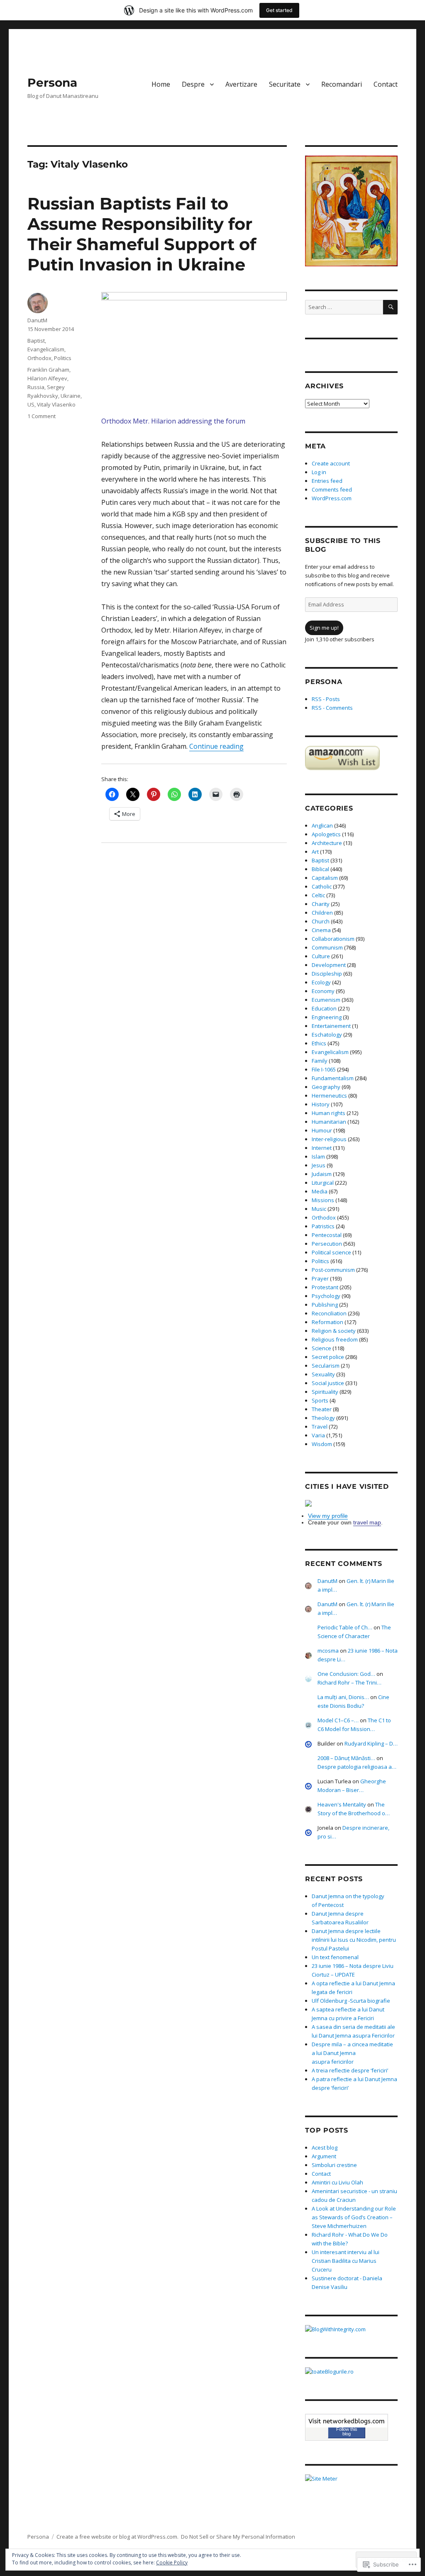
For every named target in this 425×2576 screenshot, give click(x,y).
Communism (327, 947)
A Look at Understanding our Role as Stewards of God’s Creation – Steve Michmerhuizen (354, 2217)
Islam (318, 1157)
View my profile (328, 1516)
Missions (323, 1200)
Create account (331, 463)
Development (329, 965)
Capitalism (325, 878)
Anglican (322, 825)
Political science (331, 1252)
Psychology (326, 1296)
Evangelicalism (46, 349)
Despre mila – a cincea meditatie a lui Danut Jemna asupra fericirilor (352, 2053)
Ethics (319, 1043)
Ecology (321, 982)
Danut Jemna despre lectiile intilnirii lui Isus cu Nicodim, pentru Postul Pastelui (354, 1940)
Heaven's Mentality (342, 1804)
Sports (320, 1400)
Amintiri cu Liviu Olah (337, 2182)
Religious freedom (335, 1339)
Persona (52, 83)
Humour (322, 1130)
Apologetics (326, 834)
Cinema (321, 930)
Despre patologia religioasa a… (357, 1767)
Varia (318, 1435)
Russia (36, 387)
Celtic (318, 895)
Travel (320, 1427)
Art (315, 852)
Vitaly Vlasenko (56, 404)
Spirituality (325, 1392)
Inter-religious (329, 1139)
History (321, 1104)
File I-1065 (324, 1069)
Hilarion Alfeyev (47, 378)
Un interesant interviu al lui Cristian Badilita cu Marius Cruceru (346, 2261)
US (31, 404)
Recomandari (342, 84)
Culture (321, 956)
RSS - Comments (332, 708)
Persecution (327, 1244)
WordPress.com (332, 498)
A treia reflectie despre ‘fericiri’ (350, 2070)
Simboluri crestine (334, 2165)
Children (322, 913)
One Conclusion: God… (346, 1674)
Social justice (328, 1383)
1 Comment (42, 416)
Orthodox (39, 358)
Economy (323, 991)
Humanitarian (329, 1122)
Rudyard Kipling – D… (371, 1743)
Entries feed (327, 481)
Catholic (322, 886)
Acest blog (325, 2147)
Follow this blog (347, 2431)
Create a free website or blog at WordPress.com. (117, 2537)
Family (320, 1061)
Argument (324, 2156)
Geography (326, 1087)
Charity (321, 904)
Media (320, 1191)
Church (321, 921)
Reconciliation (329, 1313)
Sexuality (323, 1374)
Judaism (322, 1174)
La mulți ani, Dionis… (343, 1697)
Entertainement (331, 1026)
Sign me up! (324, 628)
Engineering (327, 1017)
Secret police (328, 1357)
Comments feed (332, 489)
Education (324, 1008)
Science (321, 1348)
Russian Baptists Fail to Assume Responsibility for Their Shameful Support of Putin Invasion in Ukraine (142, 234)
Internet (322, 1148)
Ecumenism (326, 1000)
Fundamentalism (333, 1078)
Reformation (327, 1322)
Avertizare (241, 84)
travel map (367, 1522)
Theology (323, 1418)
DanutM (37, 320)
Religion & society (334, 1331)
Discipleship (327, 974)
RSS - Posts (326, 699)
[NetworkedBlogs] (347, 2421)
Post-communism (333, 1270)
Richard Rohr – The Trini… (349, 1682)
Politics (63, 358)
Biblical (320, 869)
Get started (279, 10)
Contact (386, 84)
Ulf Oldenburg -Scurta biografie (351, 2001)
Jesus (319, 1165)
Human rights (329, 1113)
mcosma (328, 1651)
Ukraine (71, 396)
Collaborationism (333, 939)
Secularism (326, 1366)
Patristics (323, 1226)
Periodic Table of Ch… (345, 1627)
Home (161, 84)
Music (319, 1209)
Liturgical (323, 1183)
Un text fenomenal (335, 1957)
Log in (319, 472)
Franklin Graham (48, 370)
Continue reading (216, 746)
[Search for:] (344, 307)
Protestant (325, 1287)
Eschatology (327, 1035)
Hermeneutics (329, 1096)
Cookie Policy (172, 2563)
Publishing (325, 1305)
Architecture (327, 843)
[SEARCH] (390, 307)
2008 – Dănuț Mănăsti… (346, 1758)
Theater (322, 1409)
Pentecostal (327, 1235)
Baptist (36, 341)
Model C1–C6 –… (338, 1720)
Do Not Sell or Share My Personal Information (238, 2537)
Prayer (320, 1278)
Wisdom (322, 1444)
